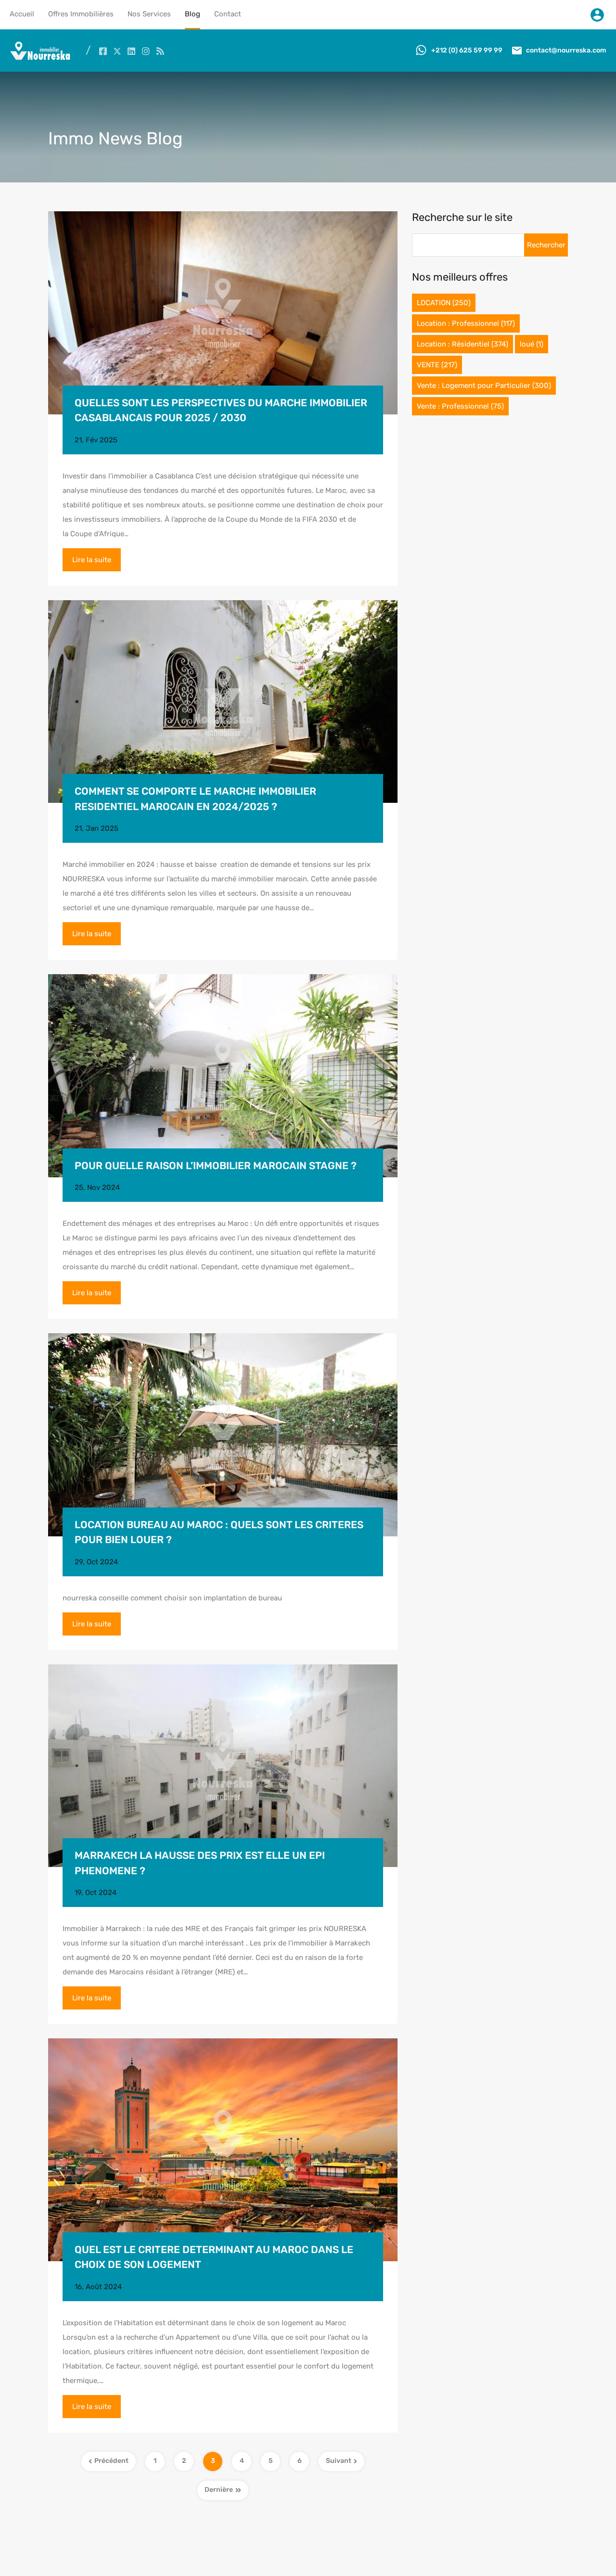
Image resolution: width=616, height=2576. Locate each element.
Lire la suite (92, 560)
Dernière (219, 2490)
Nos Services (149, 14)
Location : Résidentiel (462, 344)
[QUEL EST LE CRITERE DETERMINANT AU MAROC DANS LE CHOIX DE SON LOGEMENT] (223, 2150)
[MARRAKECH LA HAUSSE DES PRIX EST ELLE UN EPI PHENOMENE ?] (223, 1766)
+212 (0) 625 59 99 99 (467, 50)
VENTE (437, 365)
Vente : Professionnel (460, 406)
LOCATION (444, 303)
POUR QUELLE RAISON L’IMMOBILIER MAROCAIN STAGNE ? (216, 1166)
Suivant (339, 2461)
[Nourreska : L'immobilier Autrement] (40, 58)
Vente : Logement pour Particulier (484, 386)
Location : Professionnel (466, 323)
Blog (192, 14)
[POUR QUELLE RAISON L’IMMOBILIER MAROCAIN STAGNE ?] (223, 1076)
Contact (228, 14)
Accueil (22, 14)
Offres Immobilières (81, 14)
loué (532, 344)
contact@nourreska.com (566, 50)
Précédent (111, 2461)
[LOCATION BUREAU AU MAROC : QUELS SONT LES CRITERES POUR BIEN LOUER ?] (223, 1435)
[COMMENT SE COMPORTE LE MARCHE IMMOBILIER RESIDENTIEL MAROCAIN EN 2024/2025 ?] (223, 702)
